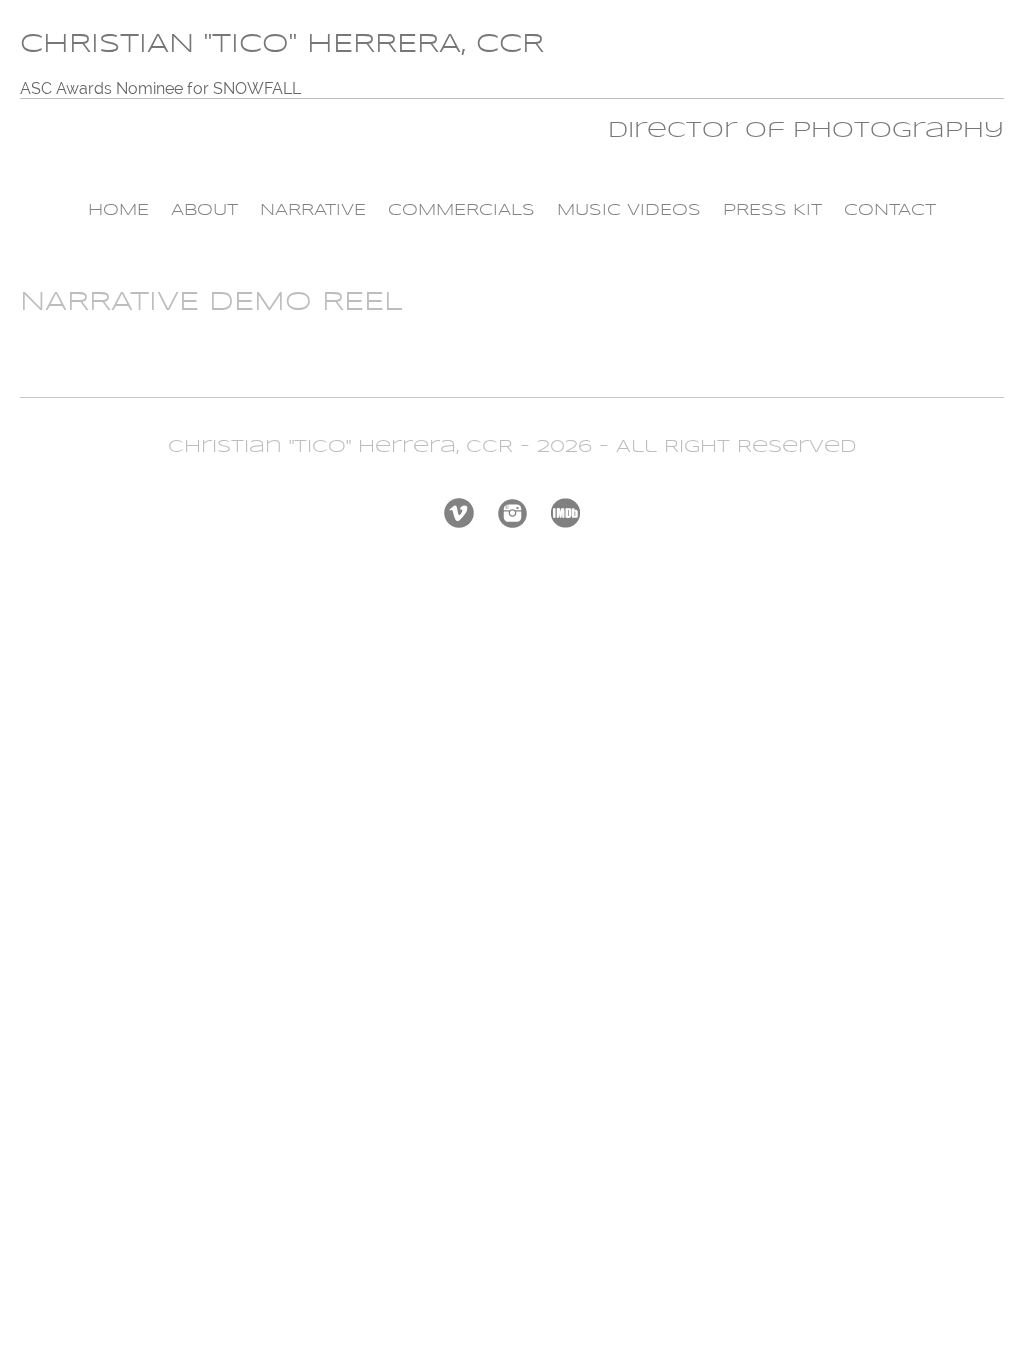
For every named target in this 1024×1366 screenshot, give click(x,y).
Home (118, 210)
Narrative (313, 210)
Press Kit (772, 210)
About (204, 210)
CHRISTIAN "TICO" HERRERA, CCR (282, 44)
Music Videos (629, 210)
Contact (890, 210)
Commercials (461, 210)
